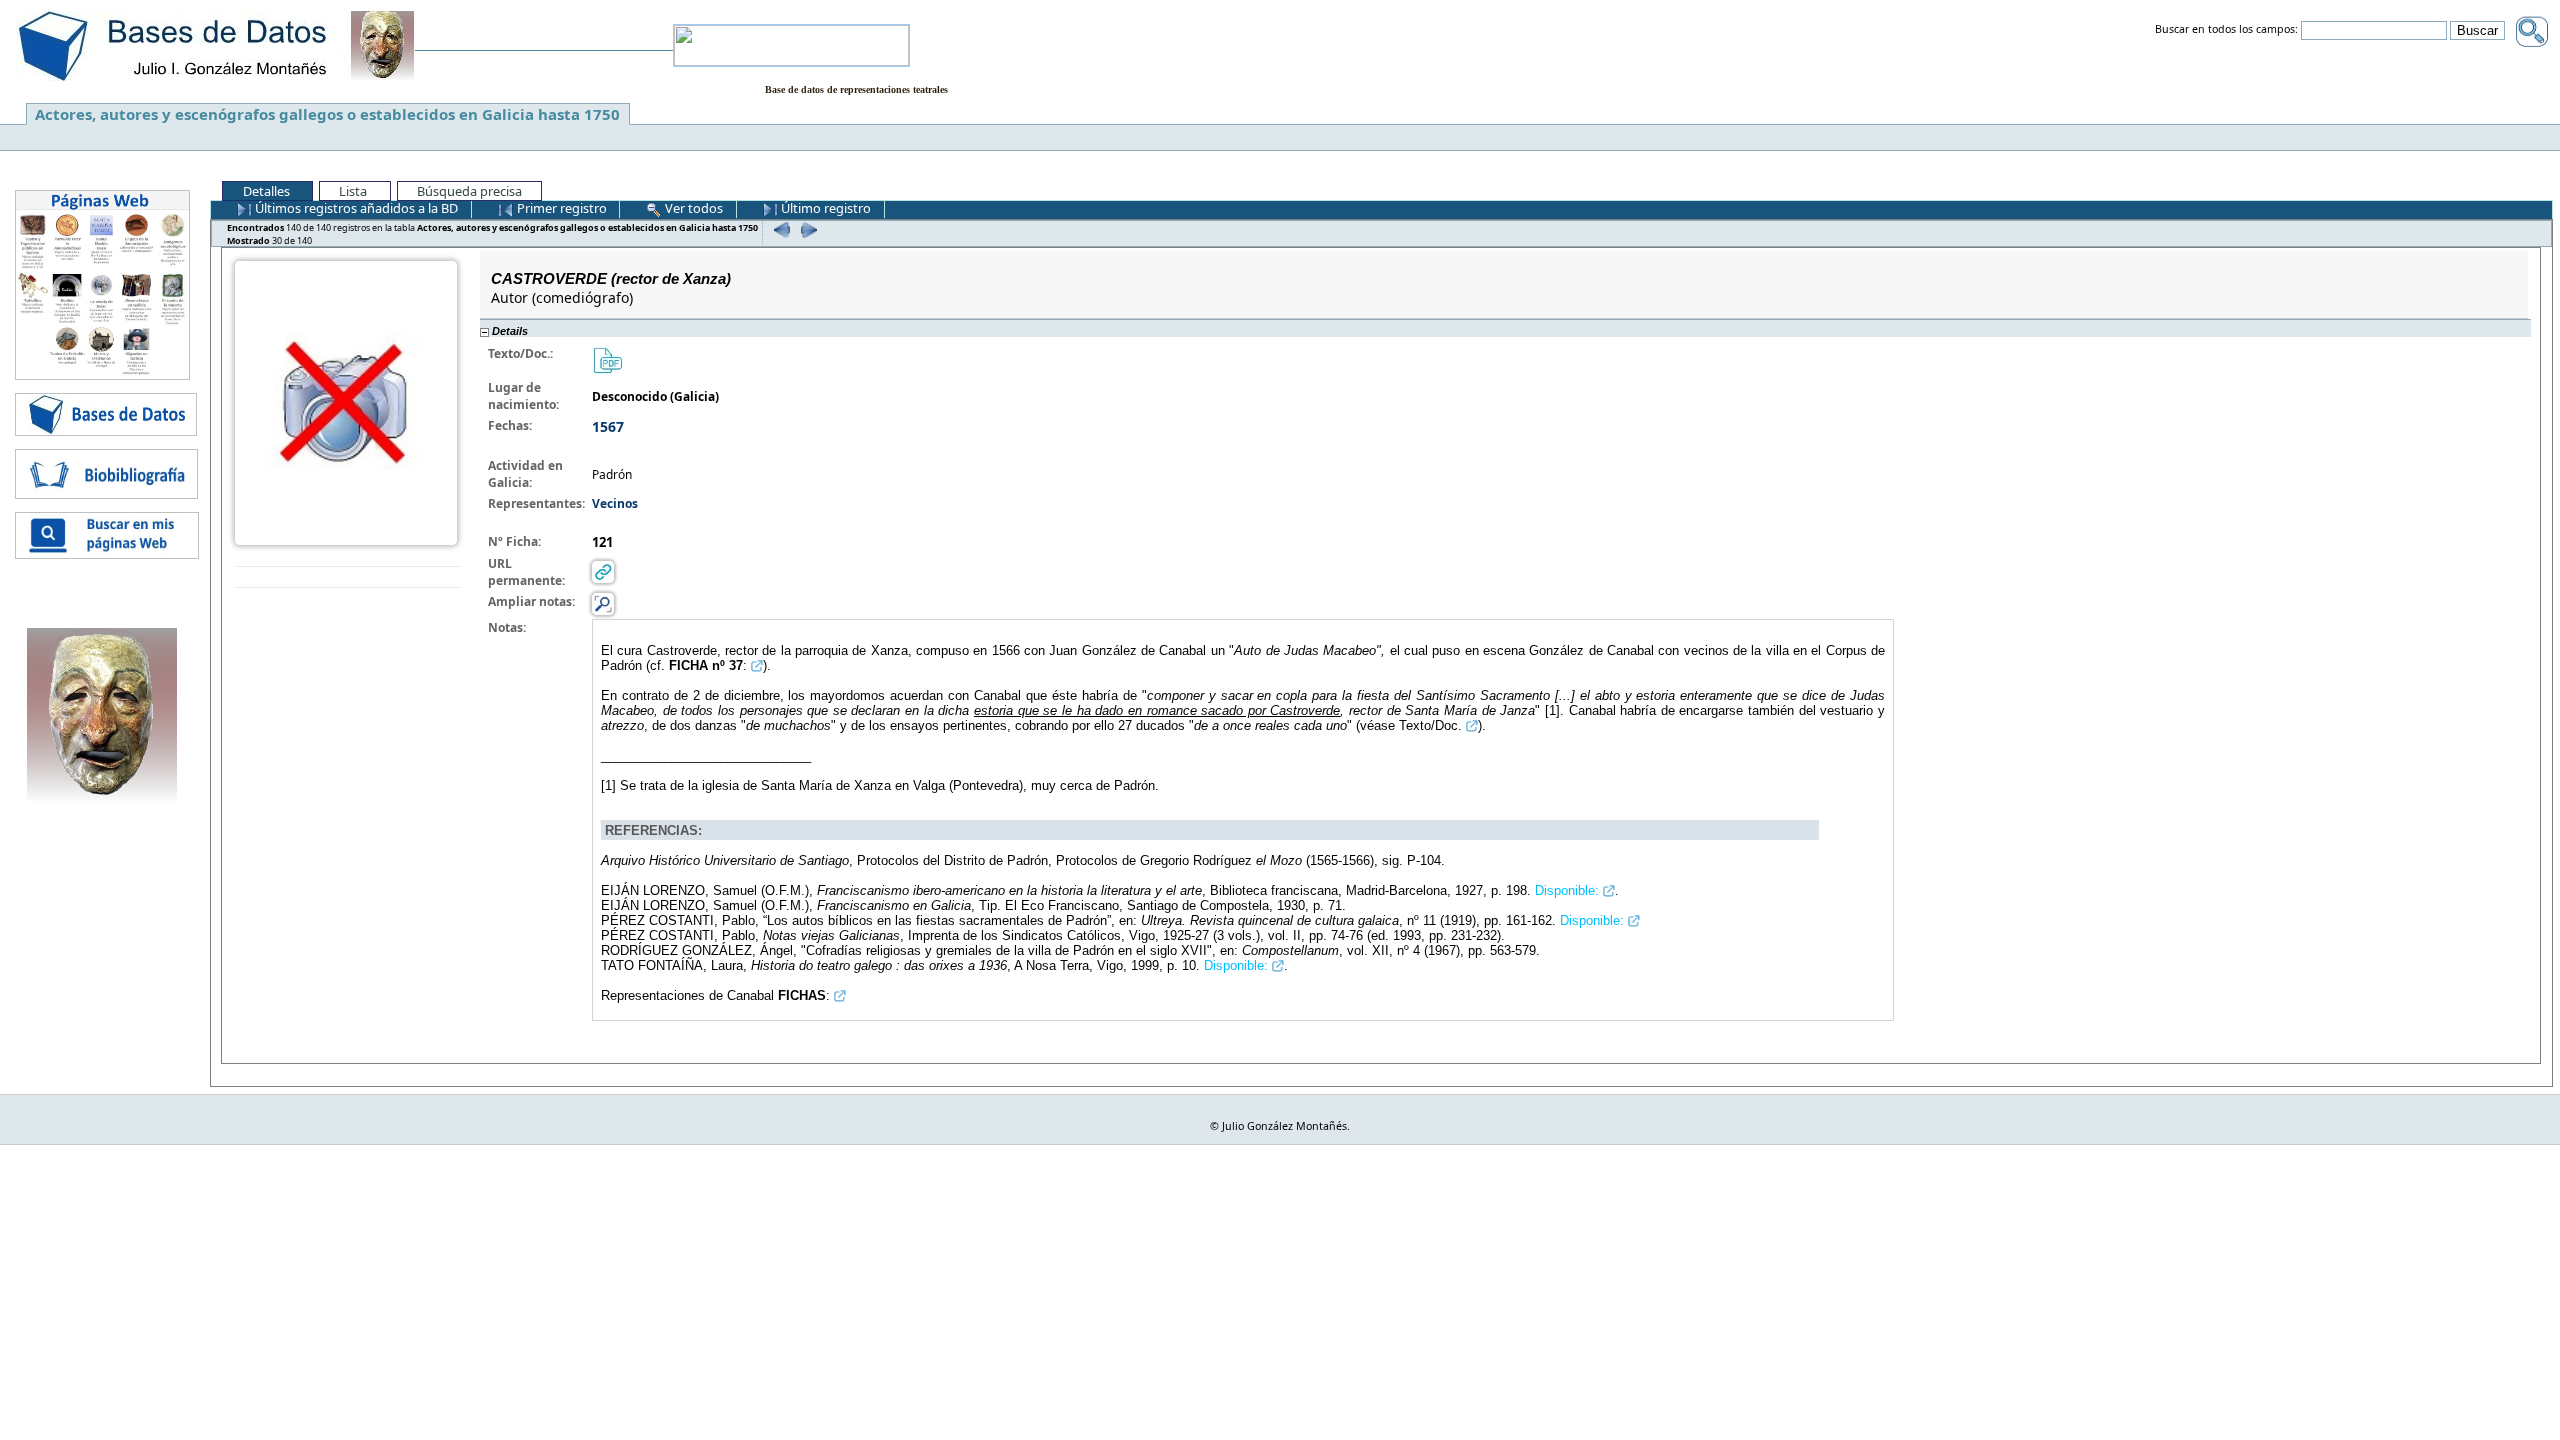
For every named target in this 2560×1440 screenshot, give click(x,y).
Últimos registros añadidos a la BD (355, 208)
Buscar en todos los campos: (2226, 30)
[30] (806, 229)
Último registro (824, 208)
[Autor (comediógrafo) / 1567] (346, 401)
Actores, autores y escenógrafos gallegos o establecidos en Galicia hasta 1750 (327, 114)
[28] (779, 229)
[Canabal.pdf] (607, 359)
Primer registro (560, 208)
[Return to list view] (348, 577)
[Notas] (603, 603)
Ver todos (692, 208)
